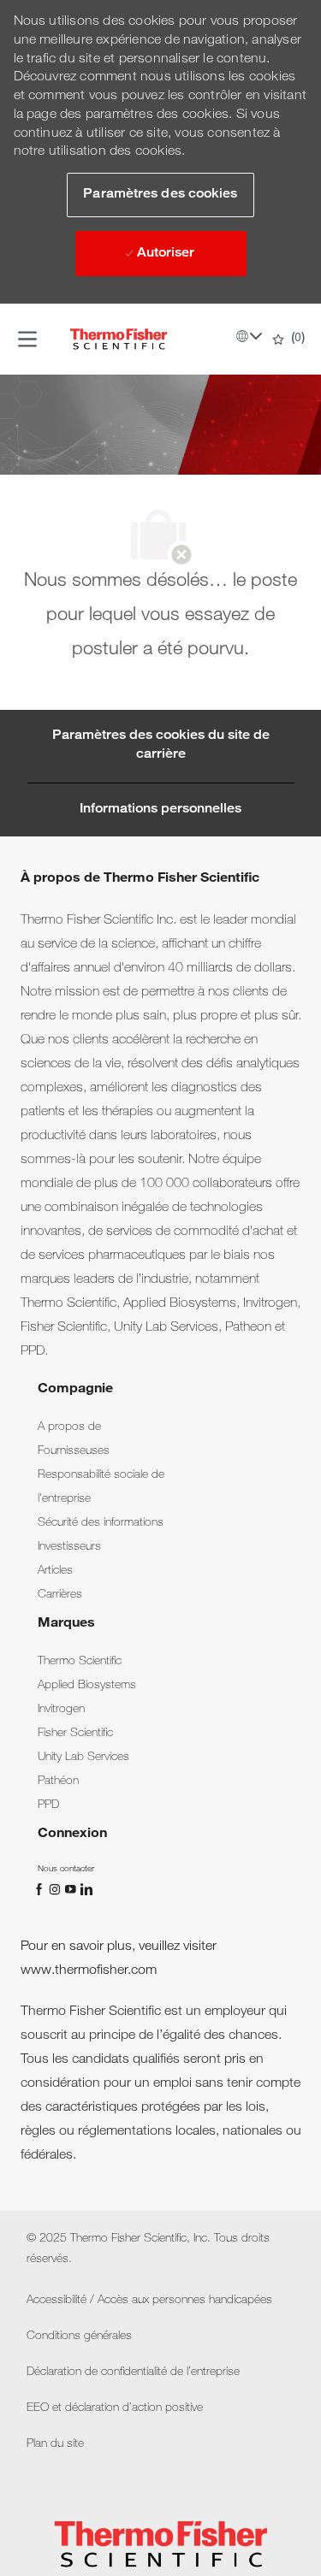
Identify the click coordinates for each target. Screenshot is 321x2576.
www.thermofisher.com (89, 1971)
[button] (160, 195)
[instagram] (56, 1889)
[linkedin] (86, 1889)
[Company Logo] (119, 340)
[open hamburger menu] (27, 339)
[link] (69, 1427)
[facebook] (41, 1889)
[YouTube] (72, 1889)
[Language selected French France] (249, 336)
